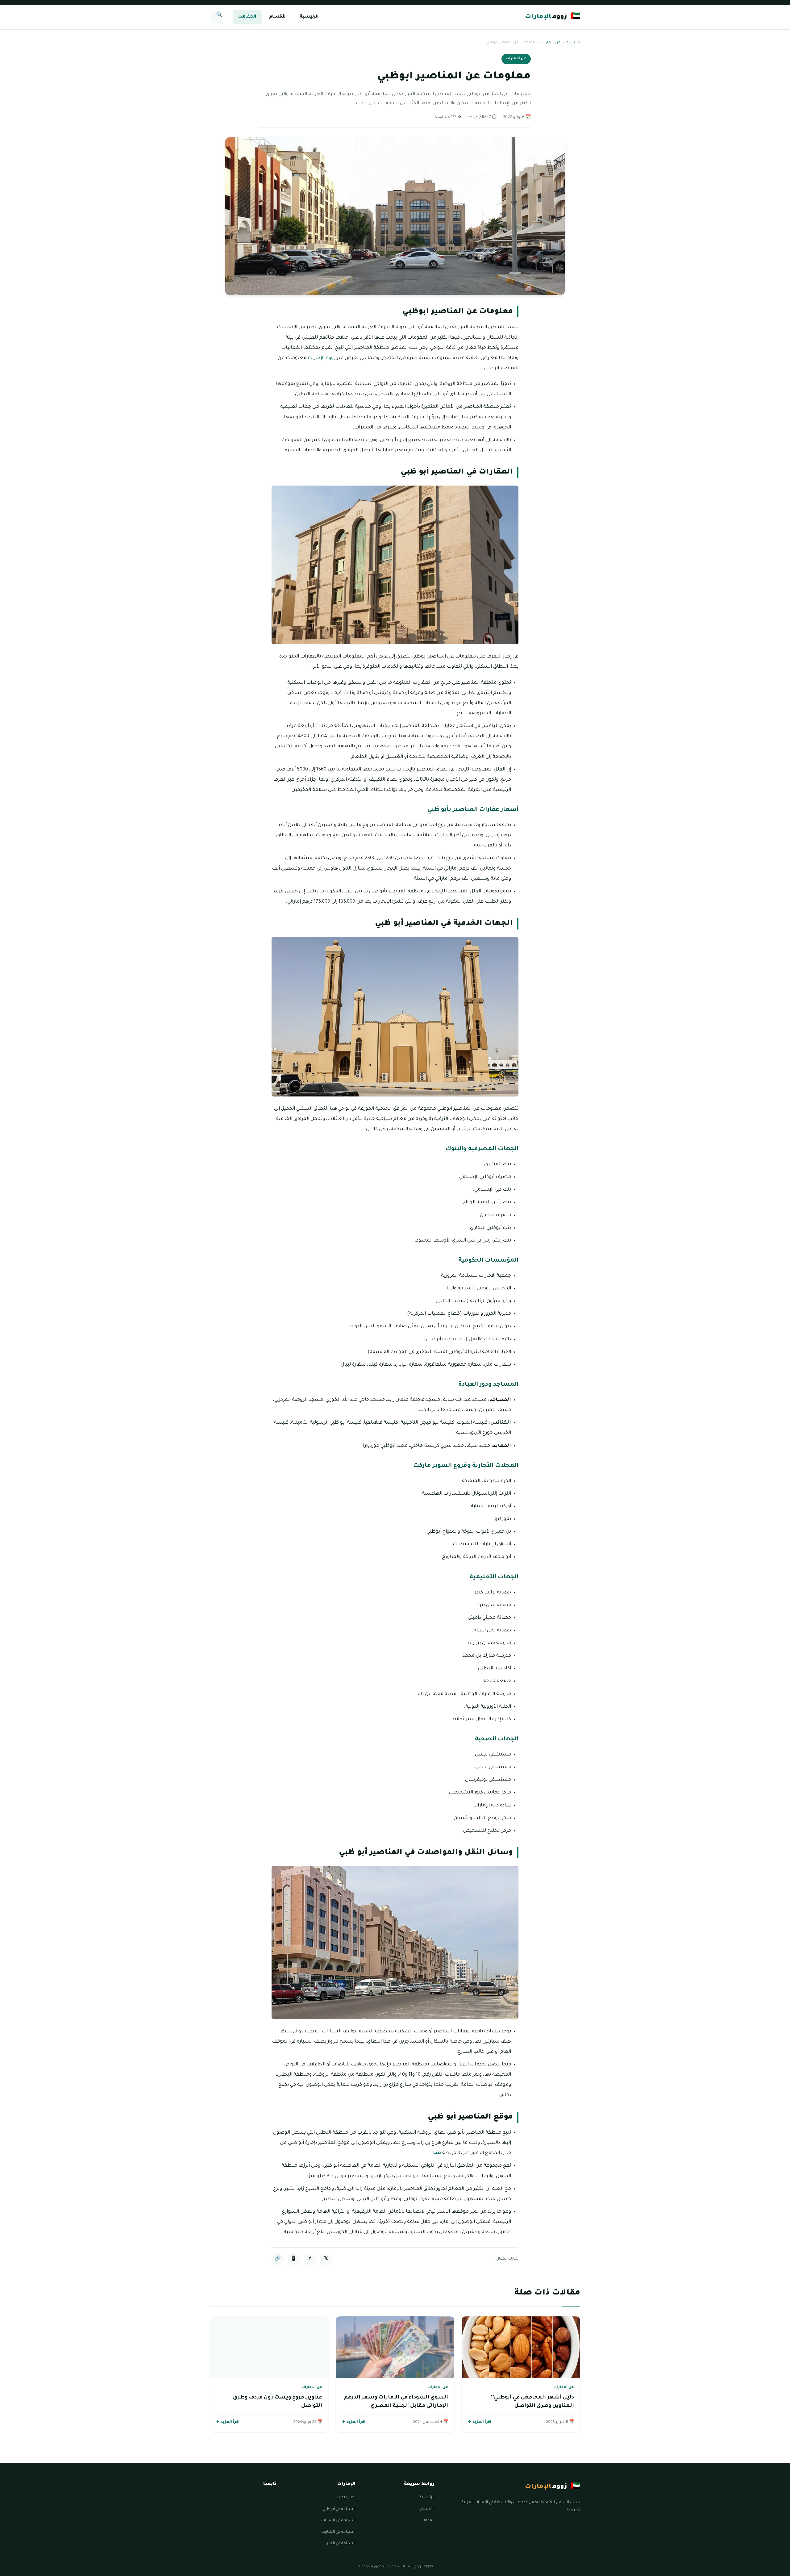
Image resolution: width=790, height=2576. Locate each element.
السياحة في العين (340, 2544)
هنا (437, 2153)
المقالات (247, 17)
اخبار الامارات (345, 2498)
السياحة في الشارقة (339, 2532)
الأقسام (278, 17)
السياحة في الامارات (338, 2521)
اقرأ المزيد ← (480, 2422)
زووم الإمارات (321, 358)
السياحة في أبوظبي (339, 2509)
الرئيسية (309, 17)
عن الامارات (551, 43)
